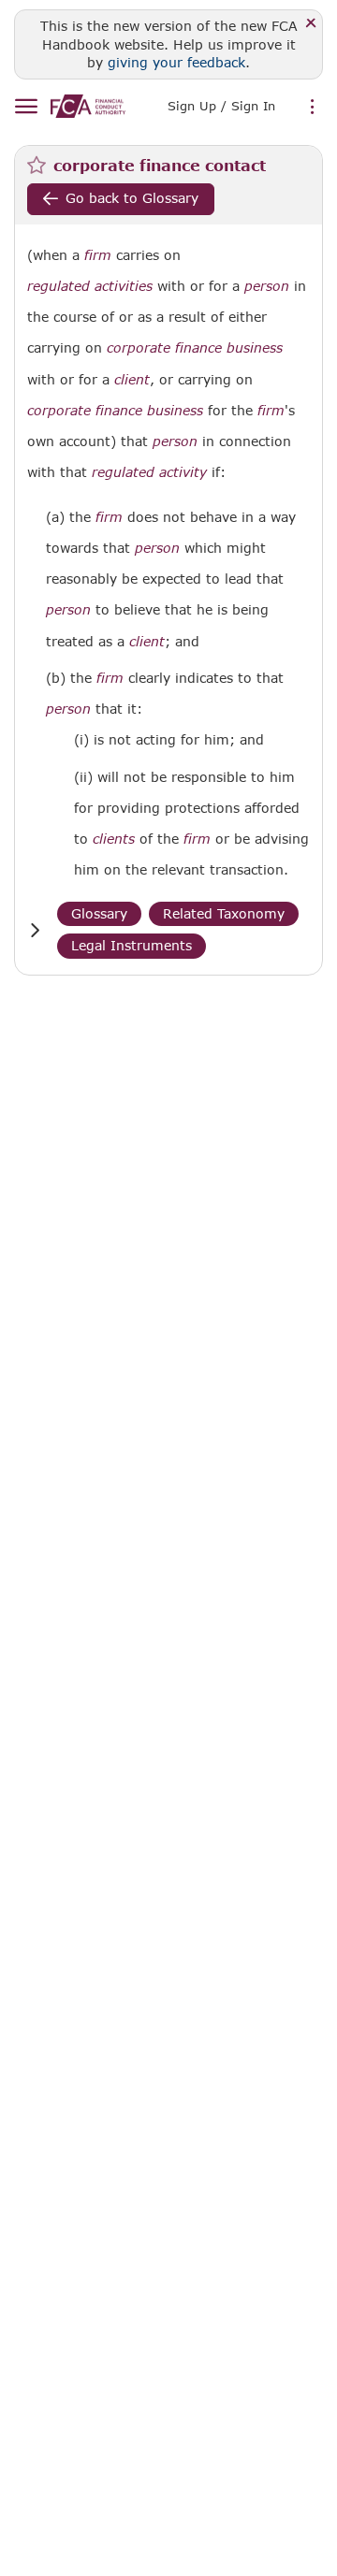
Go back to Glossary (132, 198)
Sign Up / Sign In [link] (221, 106)
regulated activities (90, 286)
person (267, 286)
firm (98, 255)
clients (114, 839)
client (132, 380)
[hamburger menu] (26, 107)
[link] (88, 106)
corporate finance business (195, 348)
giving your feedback (176, 62)
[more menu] (313, 108)
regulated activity (149, 472)
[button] (35, 930)
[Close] (311, 24)
